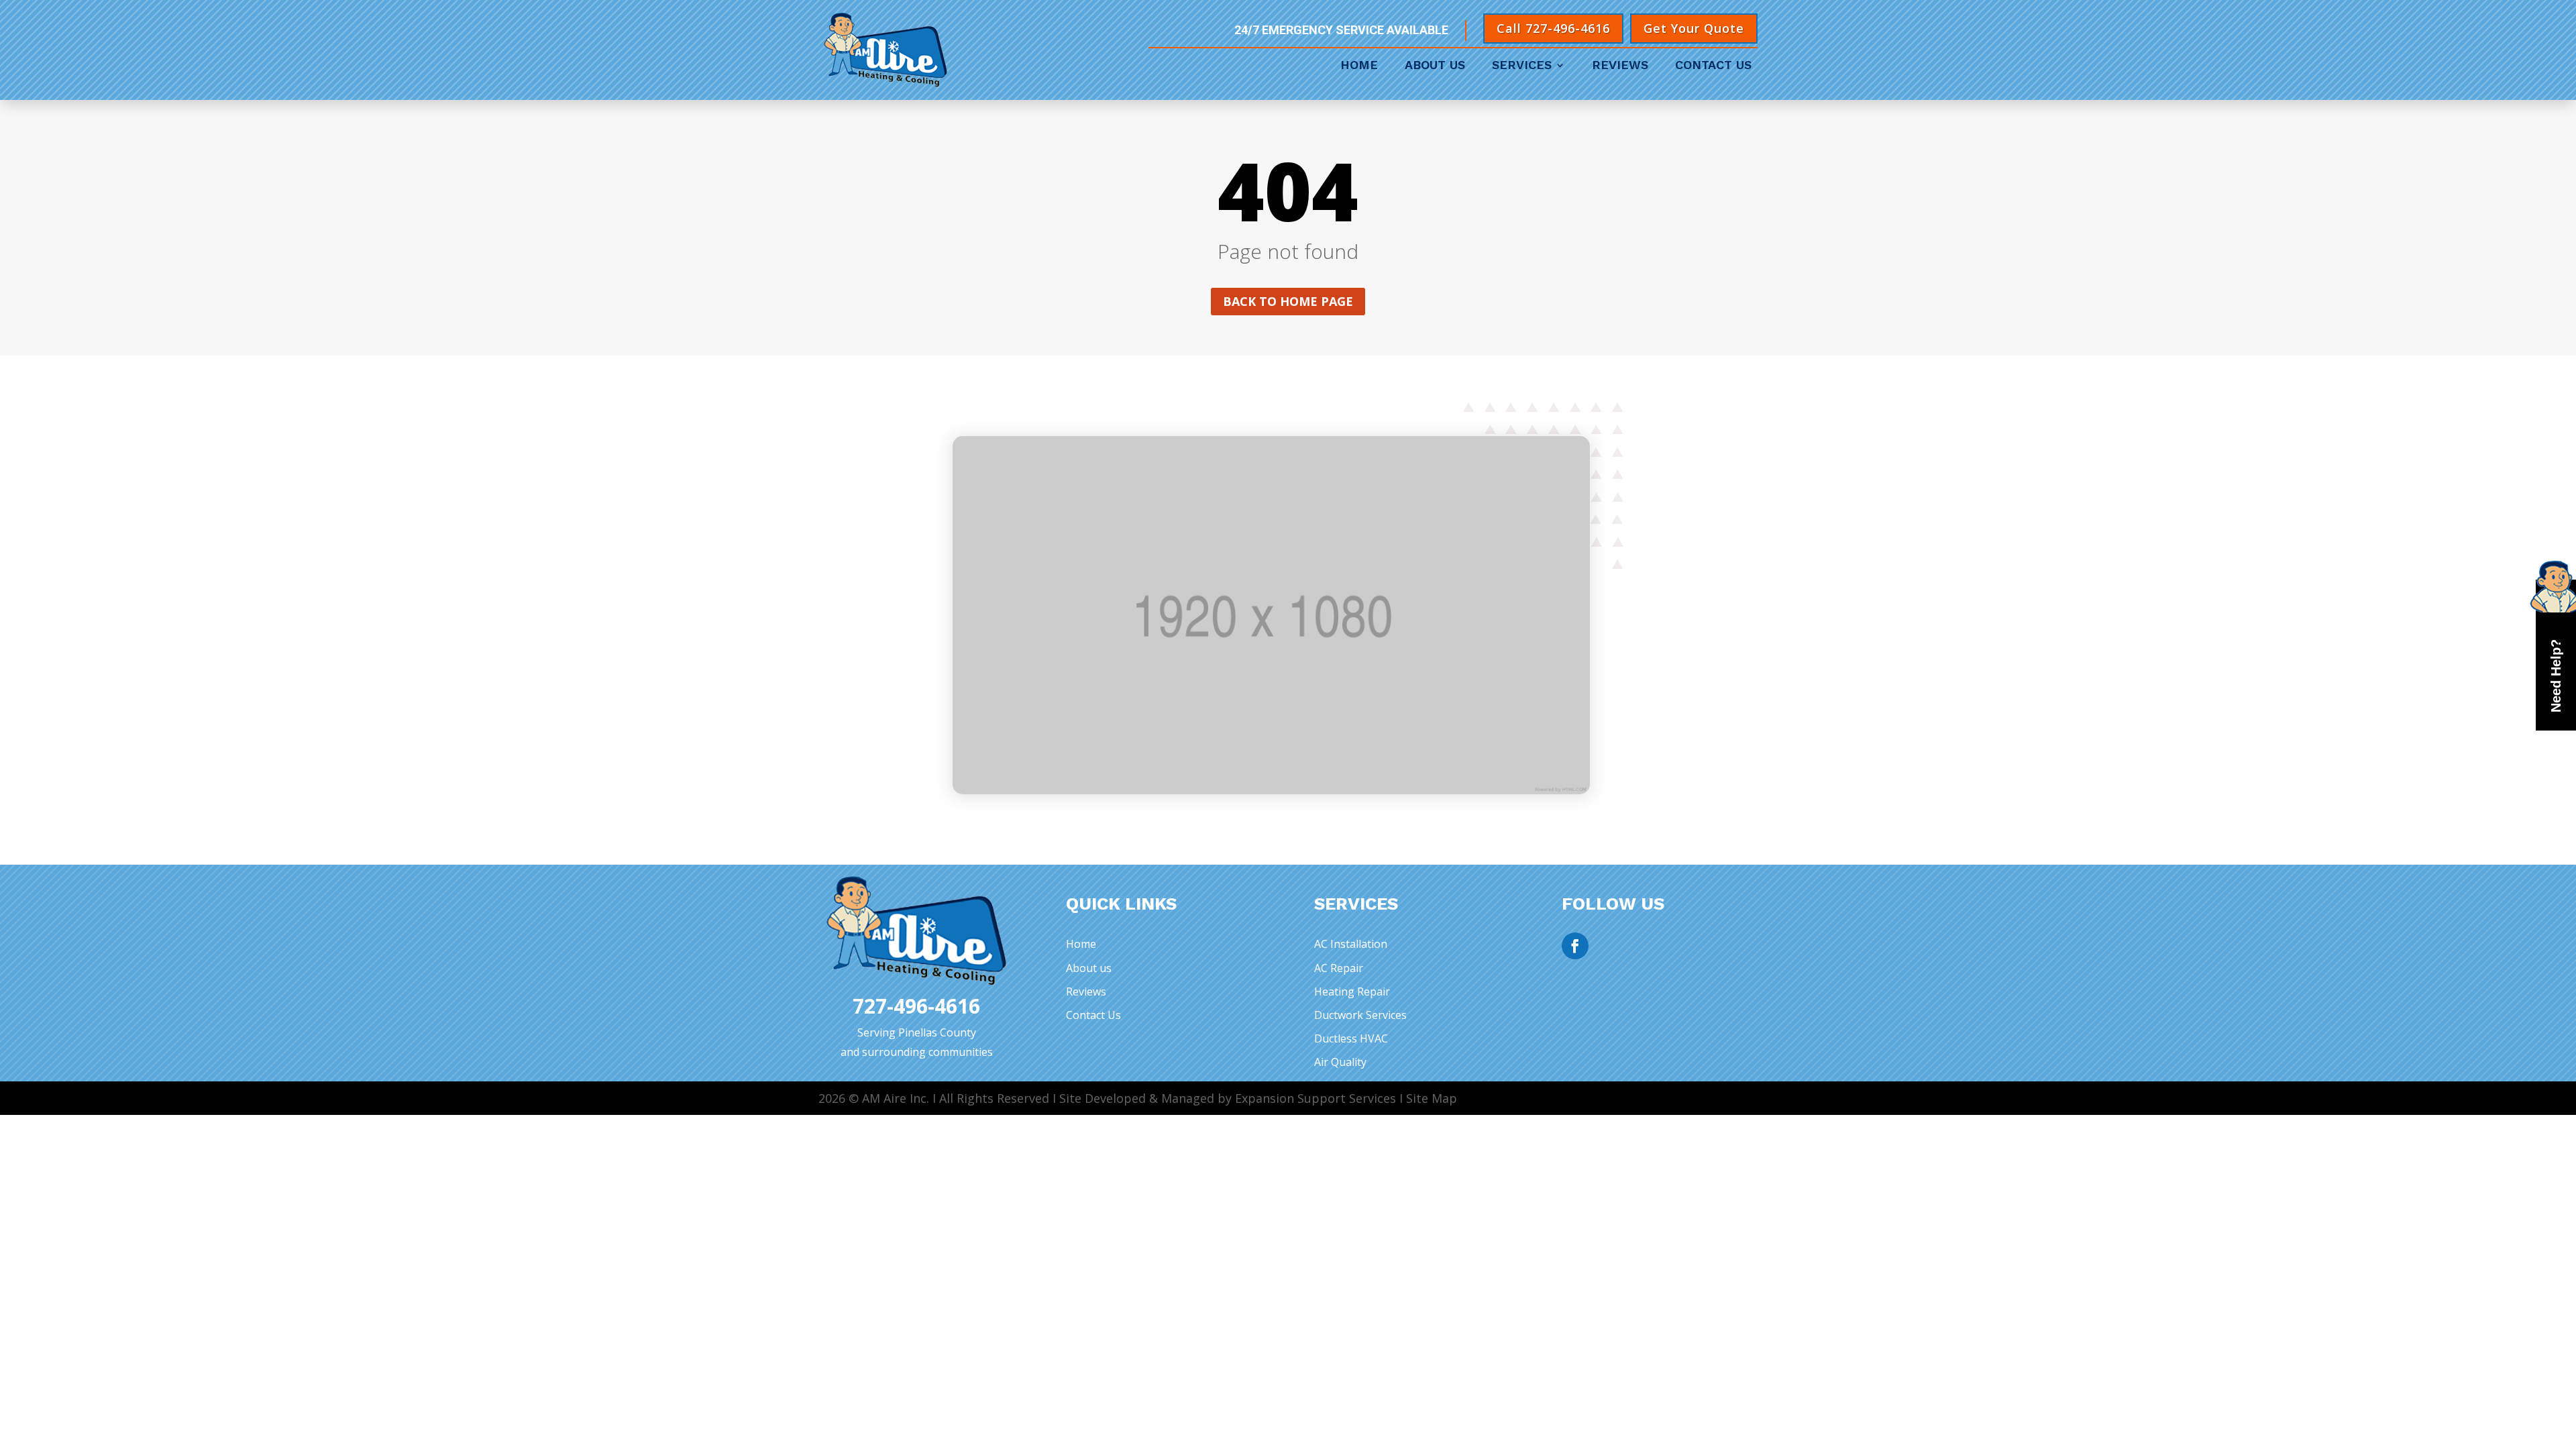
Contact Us (1713, 66)
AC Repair (1339, 968)
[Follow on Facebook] (1575, 946)
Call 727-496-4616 (1553, 28)
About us (1089, 968)
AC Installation (1351, 944)
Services (1522, 66)
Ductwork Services (1360, 1015)
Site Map (1432, 1098)
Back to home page (1288, 301)
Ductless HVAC (1351, 1038)
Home (1359, 66)
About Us (1435, 66)
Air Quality (1340, 1062)
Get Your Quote (1694, 28)
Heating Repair (1352, 991)
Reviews (1620, 66)
